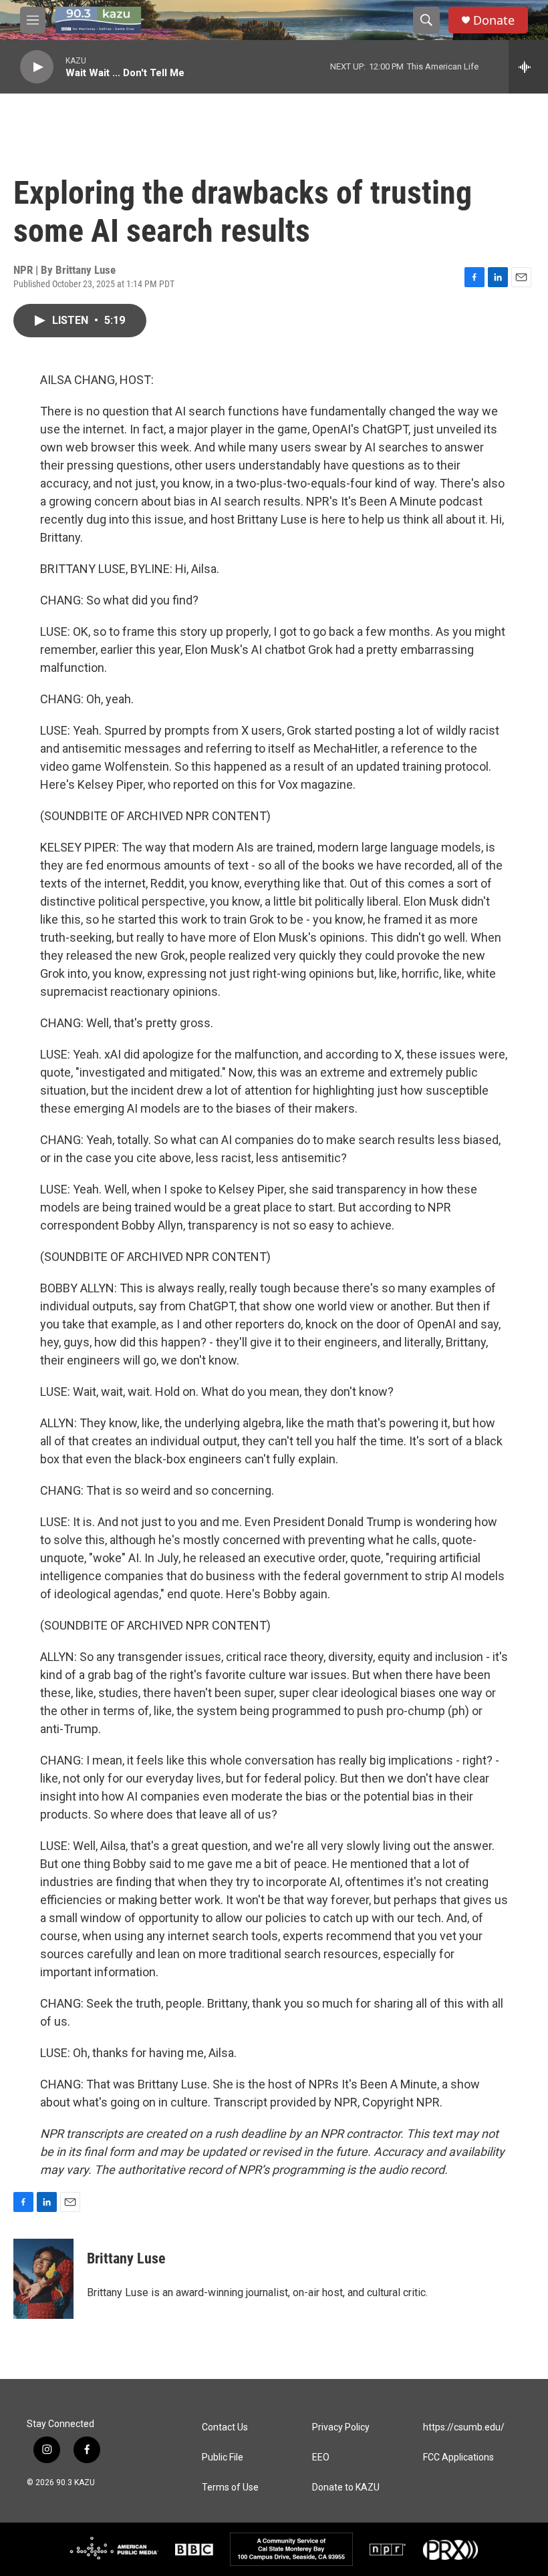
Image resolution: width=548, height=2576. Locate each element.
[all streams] (528, 67)
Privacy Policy (341, 2427)
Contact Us (225, 2427)
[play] (37, 67)
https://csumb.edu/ (464, 2427)
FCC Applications (458, 2457)
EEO (321, 2457)
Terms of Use (230, 2488)
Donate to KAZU (346, 2488)
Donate (494, 20)
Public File (223, 2457)
